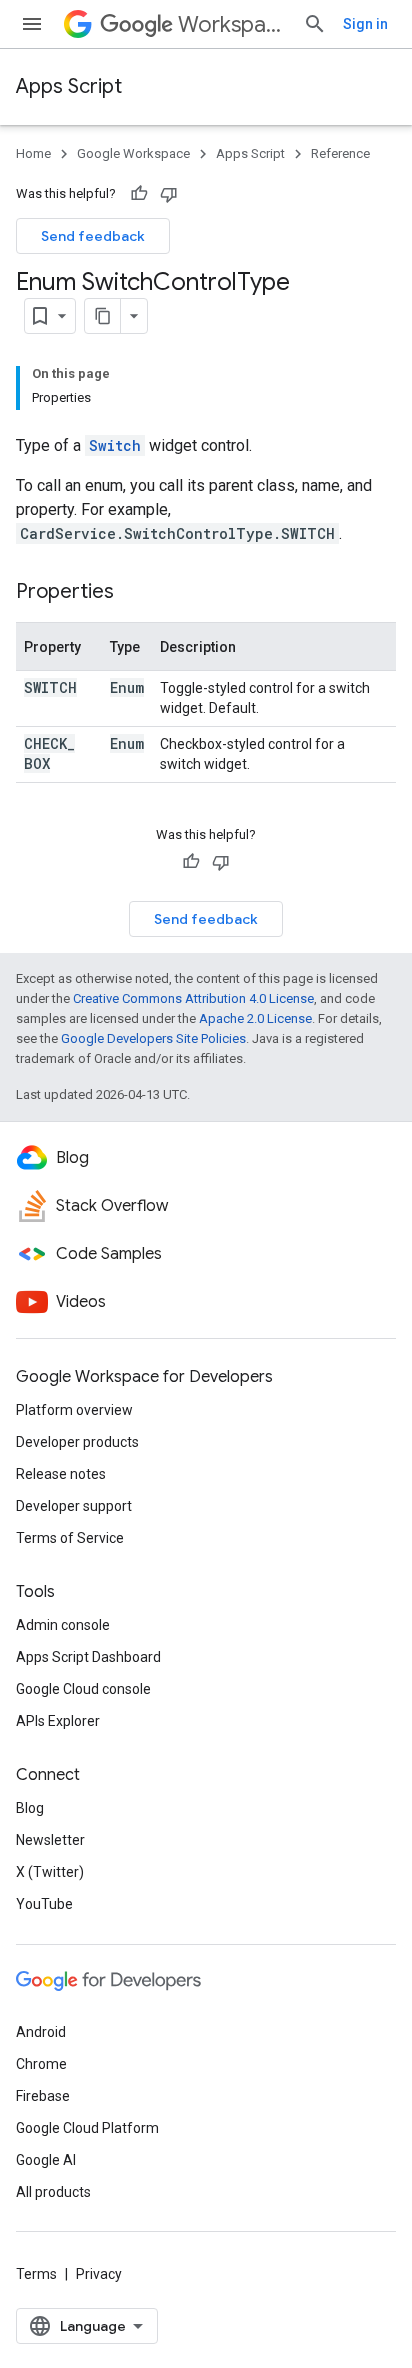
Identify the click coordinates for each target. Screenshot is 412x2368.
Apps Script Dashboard (88, 1657)
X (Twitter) (50, 1872)
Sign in (365, 24)
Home (33, 153)
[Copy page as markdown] (103, 316)
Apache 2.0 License (255, 1018)
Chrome (41, 2064)
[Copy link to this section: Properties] (134, 593)
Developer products (77, 1442)
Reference (340, 153)
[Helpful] (139, 194)
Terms (36, 2274)
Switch (115, 445)
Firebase (43, 2096)
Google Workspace (133, 153)
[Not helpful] (169, 194)
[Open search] (315, 24)
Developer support (74, 1506)
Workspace (232, 24)
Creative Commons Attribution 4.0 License (193, 998)
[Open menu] (32, 24)
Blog (30, 1808)
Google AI (46, 2160)
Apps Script (69, 86)
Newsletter (50, 1840)
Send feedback (93, 236)
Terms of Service (70, 1538)
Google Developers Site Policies (153, 1038)
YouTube (44, 1904)
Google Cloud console (83, 1689)
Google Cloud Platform (87, 2128)
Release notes (61, 1474)
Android (41, 2032)
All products (53, 2192)
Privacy (99, 2274)
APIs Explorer (58, 1721)
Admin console (63, 1625)
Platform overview (74, 1410)
